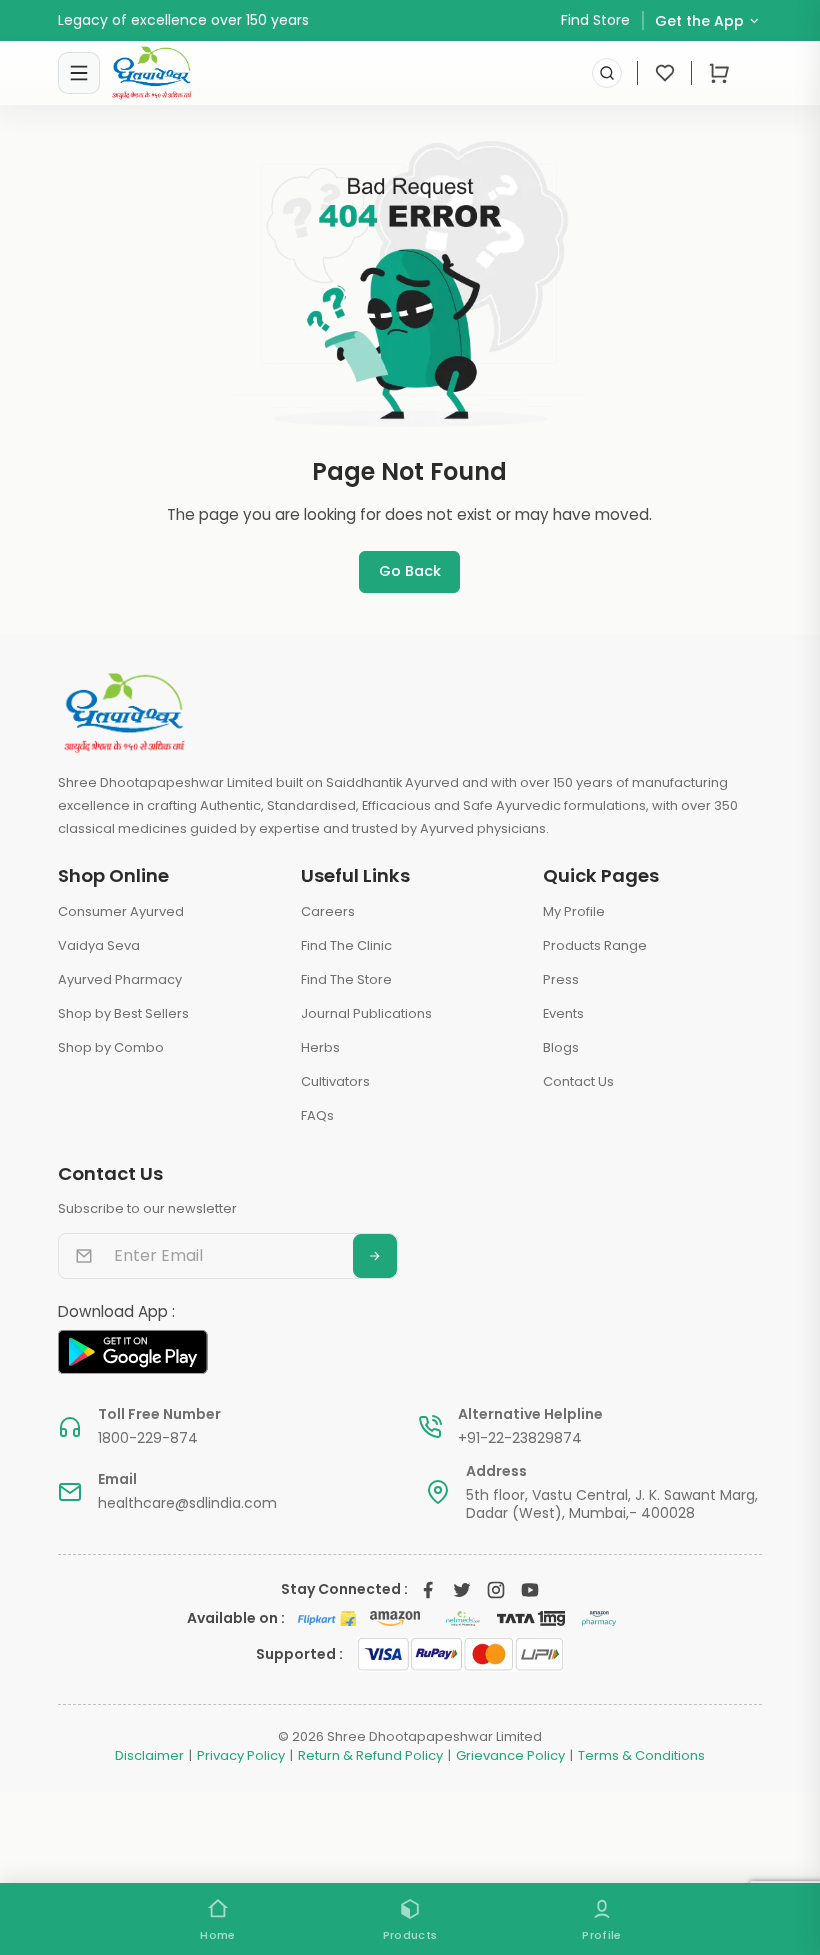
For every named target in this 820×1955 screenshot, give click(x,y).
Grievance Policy (510, 1756)
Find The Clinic (346, 945)
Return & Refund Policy (370, 1756)
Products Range (595, 945)
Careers (328, 911)
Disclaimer (149, 1756)
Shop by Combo (111, 1047)
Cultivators (335, 1081)
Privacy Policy (241, 1756)
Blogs (561, 1047)
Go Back (410, 571)
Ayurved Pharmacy (120, 979)
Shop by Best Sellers (123, 1013)
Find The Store (346, 979)
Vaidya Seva (99, 945)
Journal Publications (366, 1013)
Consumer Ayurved (121, 911)
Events (563, 1013)
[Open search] (607, 73)
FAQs (317, 1115)
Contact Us (578, 1081)
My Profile (574, 911)
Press (561, 979)
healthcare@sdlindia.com (187, 1503)
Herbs (320, 1047)
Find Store (595, 20)
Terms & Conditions (641, 1756)
